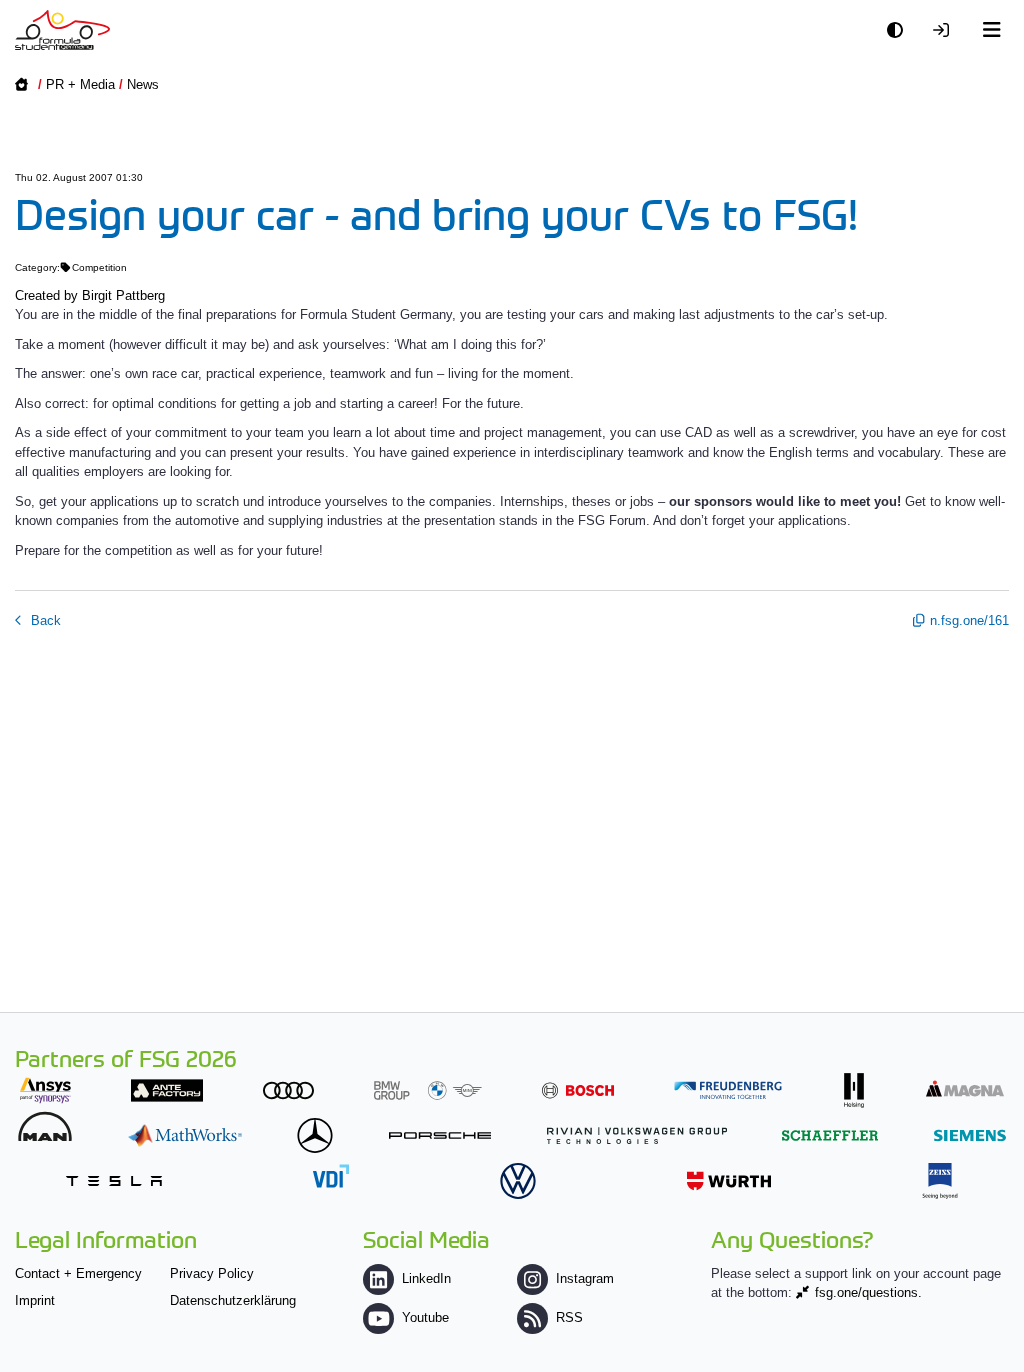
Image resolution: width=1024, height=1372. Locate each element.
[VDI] (331, 1175)
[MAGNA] (965, 1088)
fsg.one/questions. (868, 1292)
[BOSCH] (578, 1090)
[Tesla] (114, 1180)
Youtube (425, 1317)
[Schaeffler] (830, 1135)
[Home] (62, 30)
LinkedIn (426, 1278)
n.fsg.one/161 (969, 620)
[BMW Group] (428, 1090)
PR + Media (80, 84)
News (143, 84)
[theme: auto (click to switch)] (900, 30)
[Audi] (288, 1090)
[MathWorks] (185, 1135)
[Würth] (729, 1180)
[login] (946, 30)
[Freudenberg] (728, 1090)
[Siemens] (970, 1135)
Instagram (585, 1278)
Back (44, 620)
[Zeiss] (940, 1180)
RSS (569, 1317)
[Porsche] (440, 1135)
